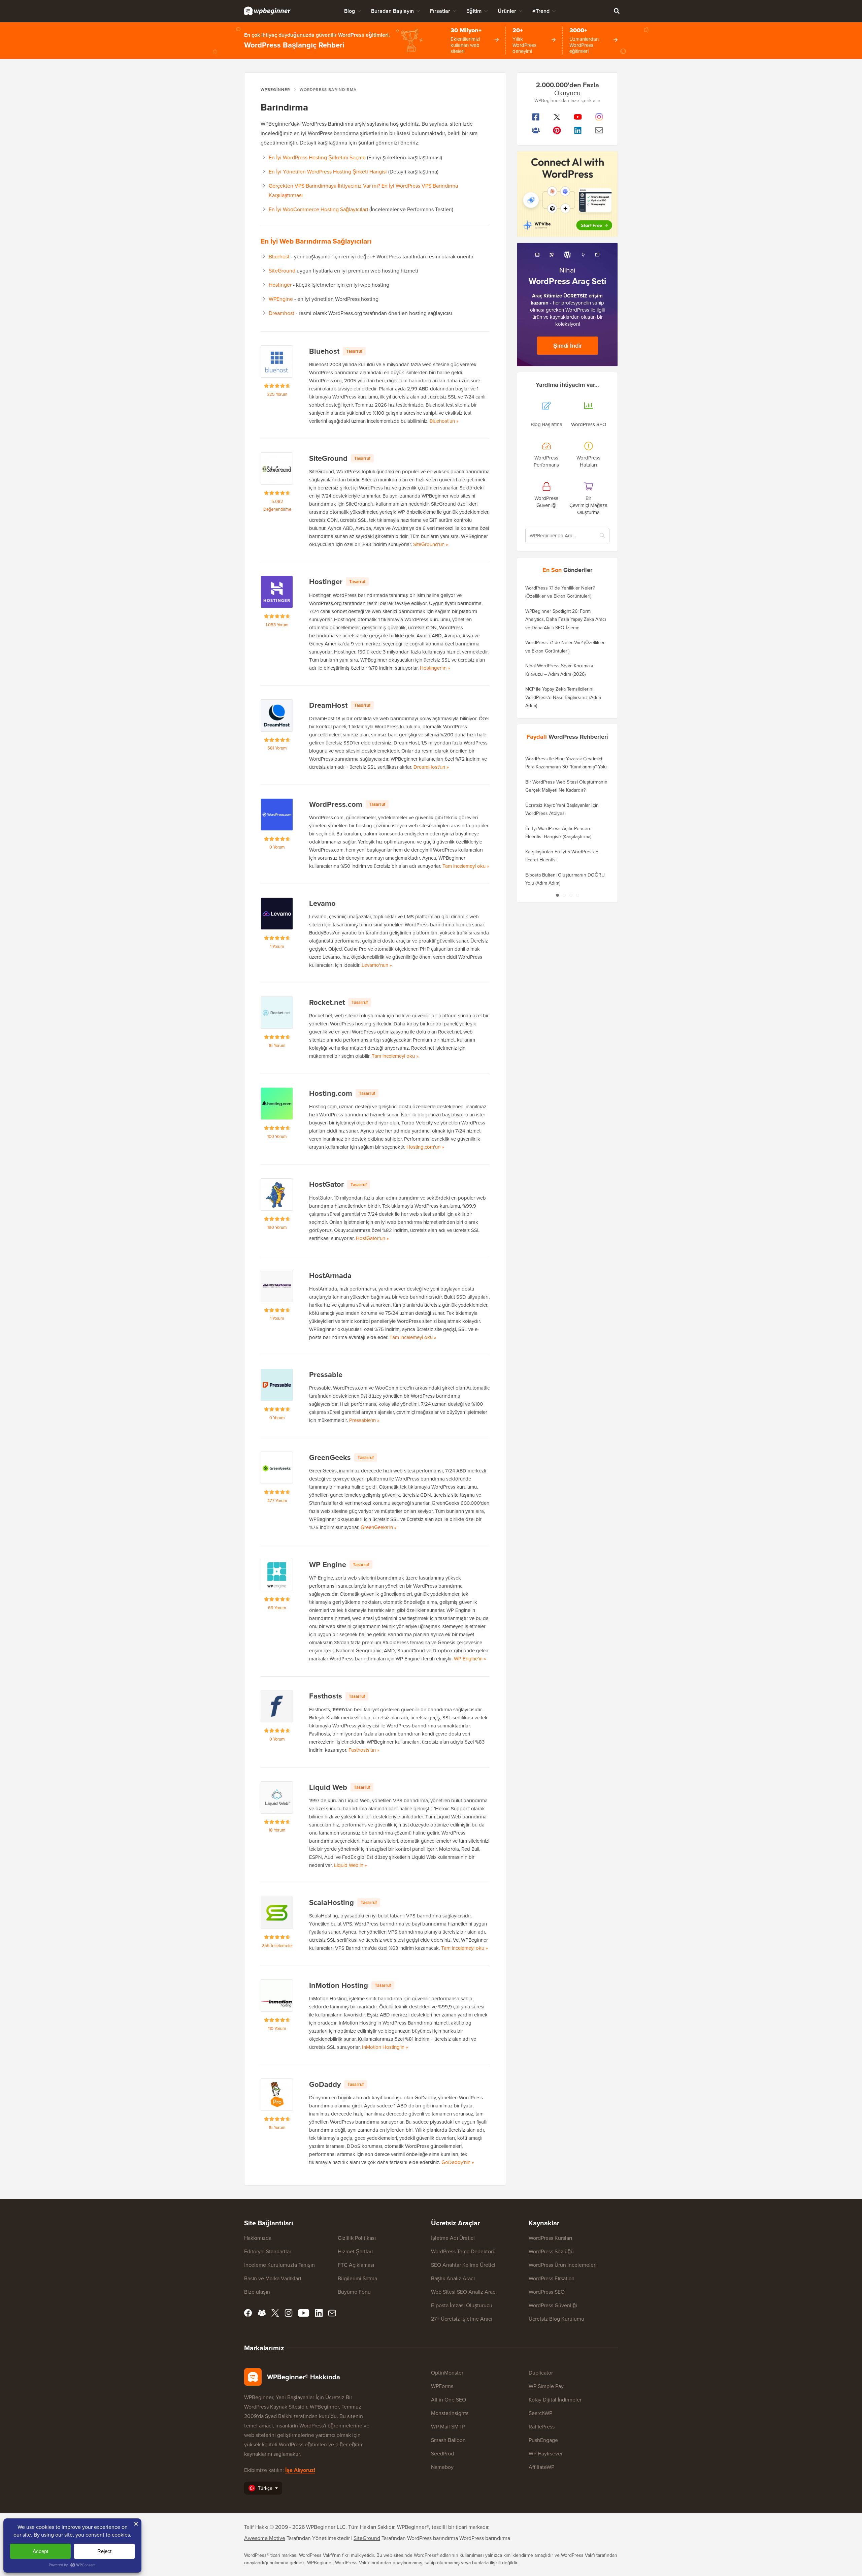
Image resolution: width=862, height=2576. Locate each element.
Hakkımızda (258, 2238)
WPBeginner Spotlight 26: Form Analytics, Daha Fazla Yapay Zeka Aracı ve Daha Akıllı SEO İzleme (566, 619)
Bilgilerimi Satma (357, 2278)
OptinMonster (447, 2373)
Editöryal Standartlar (268, 2251)
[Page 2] (564, 895)
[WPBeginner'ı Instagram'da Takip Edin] (599, 117)
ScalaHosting (331, 1902)
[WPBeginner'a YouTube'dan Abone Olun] (578, 117)
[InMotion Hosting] (277, 1996)
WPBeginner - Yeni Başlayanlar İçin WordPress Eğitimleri (267, 11)
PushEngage (543, 2440)
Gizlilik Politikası (357, 2238)
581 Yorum (277, 748)
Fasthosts (326, 1696)
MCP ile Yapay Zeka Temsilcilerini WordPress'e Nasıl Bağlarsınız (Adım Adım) (563, 697)
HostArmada (330, 1276)
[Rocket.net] (277, 1013)
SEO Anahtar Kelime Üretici (463, 2265)
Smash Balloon (448, 2440)
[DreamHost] (277, 715)
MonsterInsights (450, 2413)
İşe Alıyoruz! (300, 2470)
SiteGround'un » (431, 544)
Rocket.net (327, 1002)
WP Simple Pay (546, 2386)
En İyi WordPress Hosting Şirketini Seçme (317, 157)
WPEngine (281, 299)
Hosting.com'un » (425, 1147)
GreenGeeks (330, 1457)
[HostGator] (277, 1195)
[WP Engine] (277, 1575)
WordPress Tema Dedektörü (463, 2251)
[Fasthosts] (277, 1706)
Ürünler (507, 11)
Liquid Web (328, 1787)
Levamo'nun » (377, 965)
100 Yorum (277, 1136)
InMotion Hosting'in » (385, 2047)
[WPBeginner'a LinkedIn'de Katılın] (578, 130)
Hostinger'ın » (435, 668)
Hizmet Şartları (355, 2251)
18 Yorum (277, 1830)
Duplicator (541, 2373)
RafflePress (542, 2427)
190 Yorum (277, 1227)
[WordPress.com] (277, 815)
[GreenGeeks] (277, 1468)
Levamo (322, 903)
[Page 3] (571, 895)
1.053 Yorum (277, 625)
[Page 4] (577, 895)
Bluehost (279, 257)
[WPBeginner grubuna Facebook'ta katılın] (536, 130)
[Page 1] (557, 895)
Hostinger (280, 285)
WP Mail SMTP (448, 2427)
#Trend (541, 11)
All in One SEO (449, 2400)
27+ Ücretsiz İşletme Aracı (462, 2319)
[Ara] (617, 11)
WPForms (442, 2386)
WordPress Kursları (550, 2238)
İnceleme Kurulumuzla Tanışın (279, 2265)
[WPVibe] (567, 194)
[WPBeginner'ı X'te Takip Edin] (557, 117)
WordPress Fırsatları (552, 2278)
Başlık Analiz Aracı (453, 2278)
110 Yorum (277, 2028)
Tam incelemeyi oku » (466, 866)
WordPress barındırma (485, 2538)
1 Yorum (277, 946)
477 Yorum (277, 1501)
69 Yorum (277, 1608)
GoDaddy (325, 2084)
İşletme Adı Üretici (453, 2238)
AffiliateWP (541, 2467)
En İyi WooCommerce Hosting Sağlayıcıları (318, 209)
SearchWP (540, 2413)
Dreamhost (281, 313)
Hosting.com (331, 1093)
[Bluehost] (277, 361)
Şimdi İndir (568, 346)
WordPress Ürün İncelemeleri (563, 2265)
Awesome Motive (265, 2538)
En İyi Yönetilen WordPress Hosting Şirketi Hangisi (328, 172)
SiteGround (282, 271)
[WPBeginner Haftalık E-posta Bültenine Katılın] (599, 130)
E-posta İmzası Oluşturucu (462, 2305)
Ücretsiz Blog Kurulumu (556, 2319)
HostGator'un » (372, 1238)
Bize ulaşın (257, 2292)
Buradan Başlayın (392, 11)
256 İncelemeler (277, 1946)
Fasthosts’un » (364, 1750)
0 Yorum (277, 847)
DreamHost (328, 705)
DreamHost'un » (431, 767)
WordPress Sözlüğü (551, 2251)
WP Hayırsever (546, 2454)
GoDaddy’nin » (458, 2162)
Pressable (326, 1375)
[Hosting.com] (277, 1104)
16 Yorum (277, 1045)
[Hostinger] (277, 592)
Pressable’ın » (364, 1420)
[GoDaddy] (277, 2095)
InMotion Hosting (339, 1985)
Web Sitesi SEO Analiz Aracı (464, 2292)
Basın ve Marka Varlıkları (273, 2278)
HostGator (326, 1184)
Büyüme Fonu (354, 2292)
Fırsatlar (440, 11)
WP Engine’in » (470, 1659)
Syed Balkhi (279, 2416)
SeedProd (442, 2454)
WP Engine (328, 1565)
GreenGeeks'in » (379, 1527)
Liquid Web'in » (351, 1865)
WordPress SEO (547, 2292)
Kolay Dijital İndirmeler (555, 2400)
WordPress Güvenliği (553, 2305)
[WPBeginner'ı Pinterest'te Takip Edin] (557, 130)
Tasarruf (354, 351)
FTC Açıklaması (356, 2265)
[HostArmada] (277, 1286)
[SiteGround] (277, 469)
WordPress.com (336, 804)
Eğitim (474, 11)
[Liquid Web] (277, 1798)
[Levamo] (277, 914)
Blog (350, 11)
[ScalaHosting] (277, 1913)
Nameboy (442, 2467)
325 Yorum (277, 394)
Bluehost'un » (444, 421)
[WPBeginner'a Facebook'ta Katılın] (536, 117)
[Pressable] (277, 1385)
